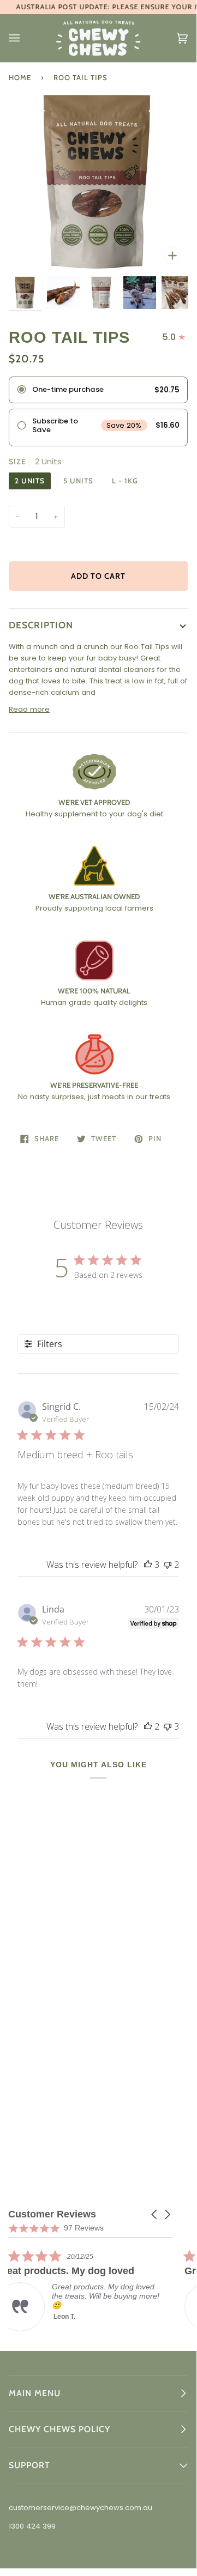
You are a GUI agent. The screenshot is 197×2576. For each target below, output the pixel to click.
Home (20, 77)
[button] (155, 2214)
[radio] (98, 390)
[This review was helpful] (148, 1565)
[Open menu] (25, 38)
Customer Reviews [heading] (52, 2214)
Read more (29, 709)
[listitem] (90, 2290)
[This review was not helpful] (168, 1565)
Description (41, 625)
